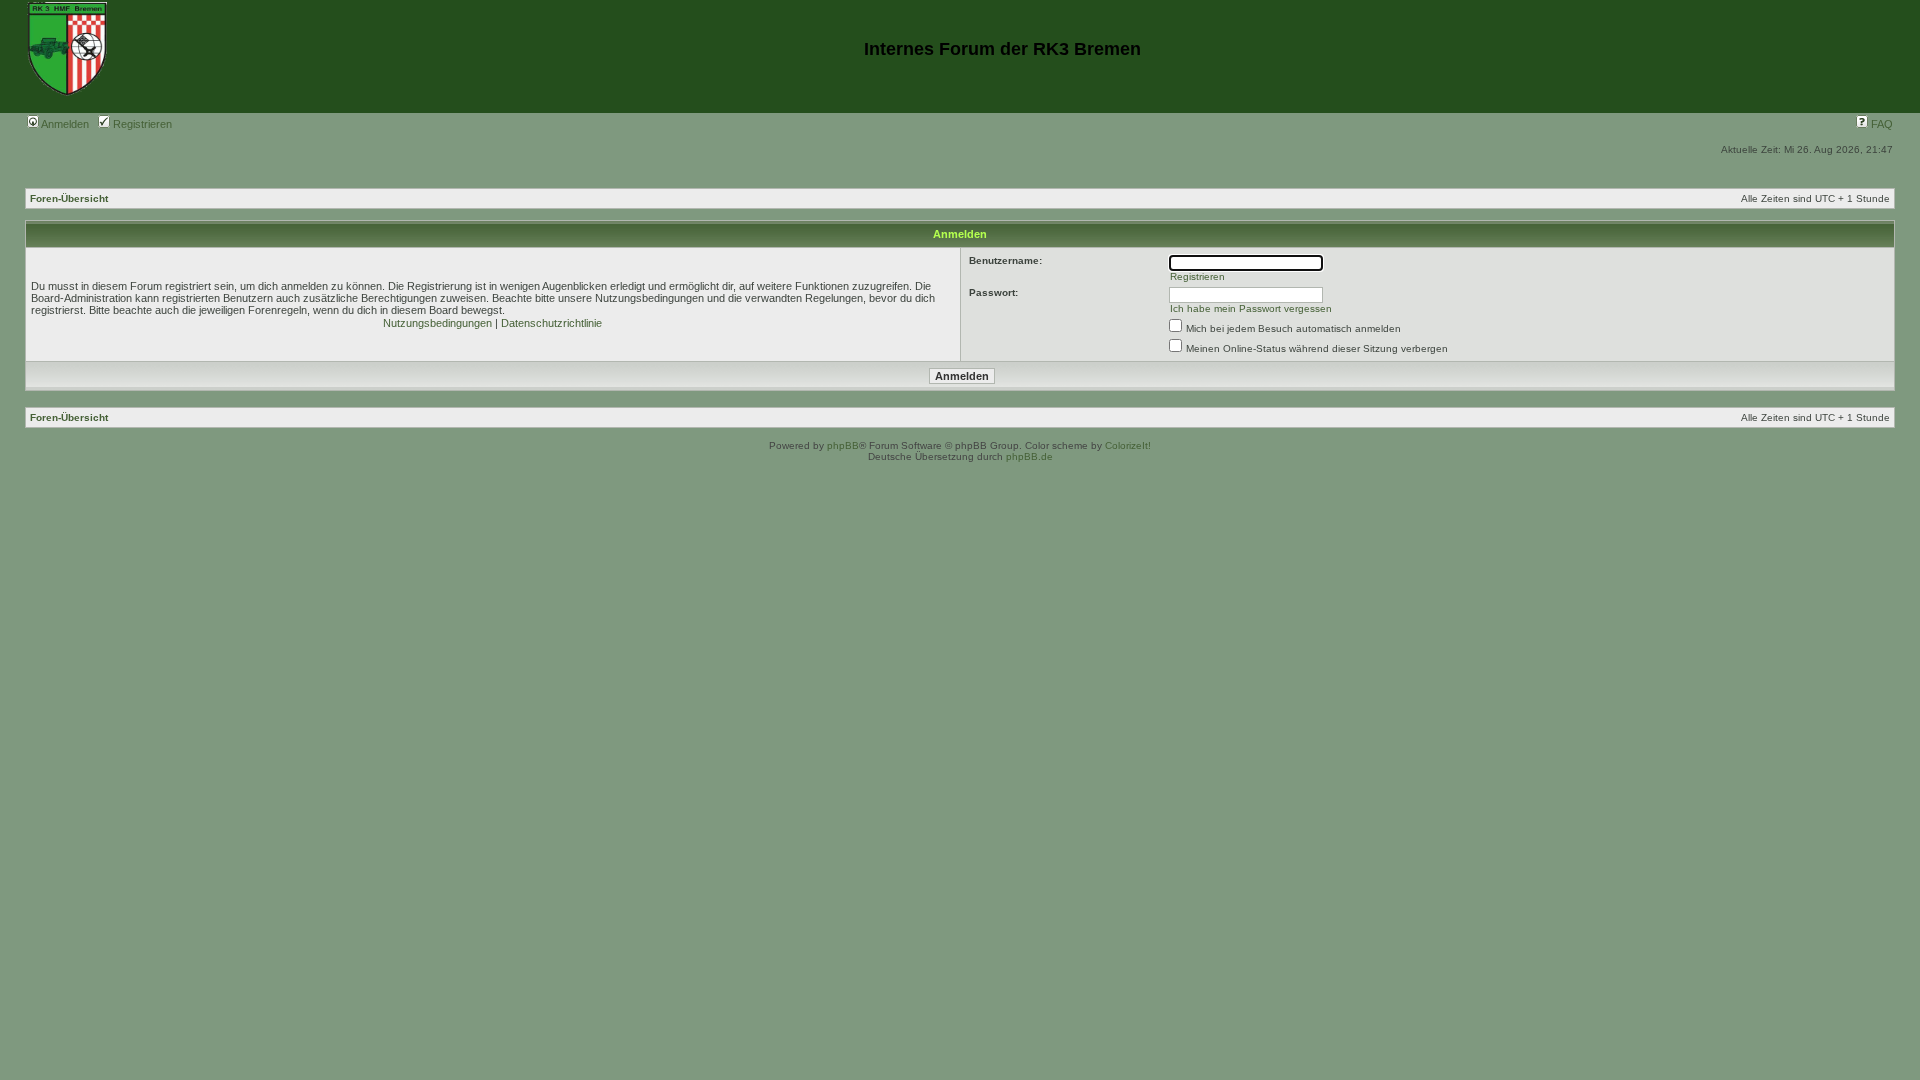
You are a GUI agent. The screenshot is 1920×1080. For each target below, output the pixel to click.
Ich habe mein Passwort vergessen (1251, 308)
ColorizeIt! (1128, 445)
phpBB (843, 445)
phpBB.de (1029, 456)
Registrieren (141, 124)
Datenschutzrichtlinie (551, 323)
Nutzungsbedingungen (437, 323)
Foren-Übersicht (69, 198)
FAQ (1880, 124)
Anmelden (64, 124)
